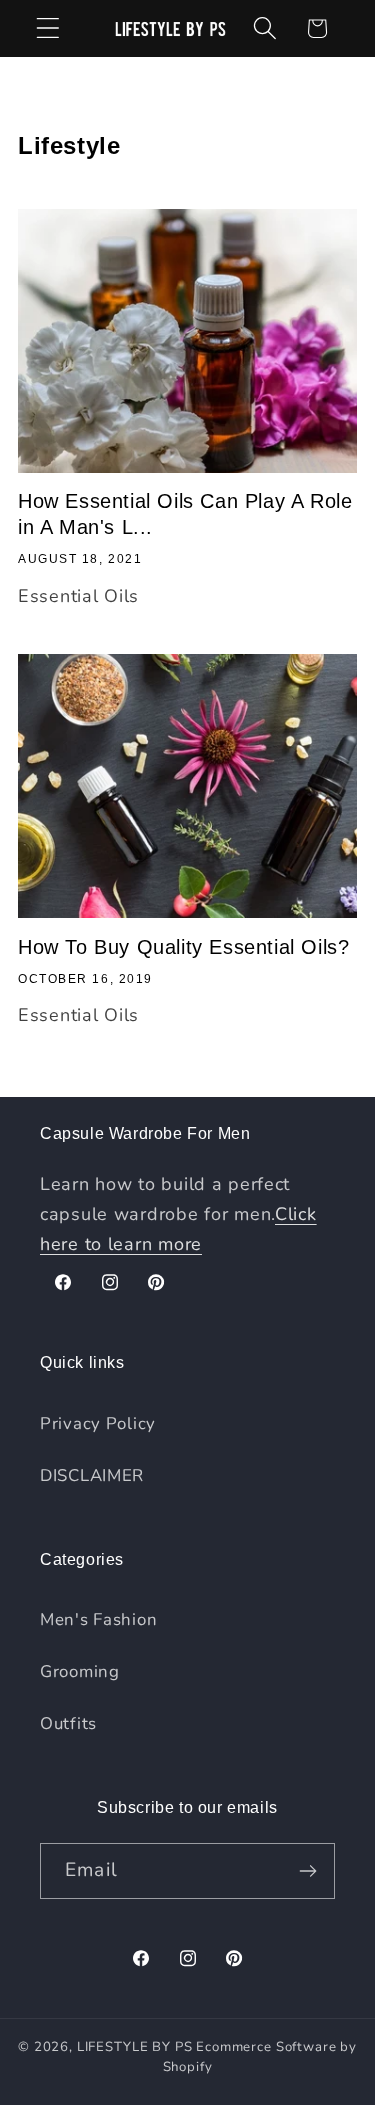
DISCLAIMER (92, 1475)
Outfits (68, 1723)
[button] (48, 28)
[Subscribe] (307, 1871)
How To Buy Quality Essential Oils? (183, 947)
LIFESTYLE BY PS (135, 2047)
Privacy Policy (98, 1423)
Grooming (80, 1671)
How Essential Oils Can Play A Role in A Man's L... (185, 514)
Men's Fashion (98, 1619)
